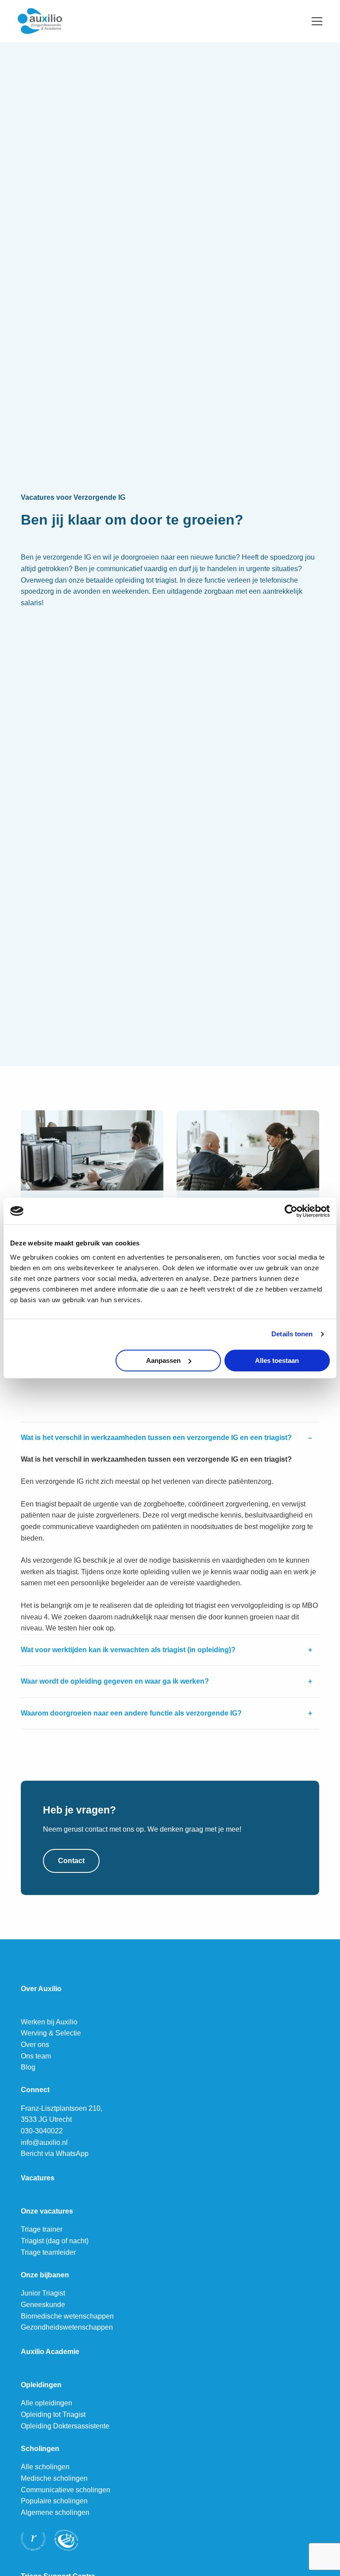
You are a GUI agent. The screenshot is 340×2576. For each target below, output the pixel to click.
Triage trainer (42, 2229)
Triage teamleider (48, 2252)
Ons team (36, 2056)
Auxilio (62, 21)
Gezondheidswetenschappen (67, 2327)
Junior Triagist (43, 2293)
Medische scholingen (54, 2478)
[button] (170, 1438)
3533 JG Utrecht (46, 2119)
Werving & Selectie (51, 2033)
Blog (28, 2067)
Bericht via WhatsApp (55, 2154)
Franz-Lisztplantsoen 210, (62, 2108)
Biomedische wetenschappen (67, 2316)
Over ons (35, 2045)
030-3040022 (42, 2131)
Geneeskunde (43, 2305)
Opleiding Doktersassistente (65, 2426)
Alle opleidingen (46, 2403)
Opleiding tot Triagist (53, 2415)
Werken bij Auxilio (49, 2022)
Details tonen (292, 1334)
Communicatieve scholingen (66, 2490)
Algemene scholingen (55, 2512)
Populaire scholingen (54, 2501)
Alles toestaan (277, 1360)
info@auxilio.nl (44, 2142)
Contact (71, 1861)
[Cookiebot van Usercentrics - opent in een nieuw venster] (291, 1211)
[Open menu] (313, 21)
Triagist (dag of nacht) (55, 2241)
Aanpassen (163, 1360)
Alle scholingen (45, 2467)
